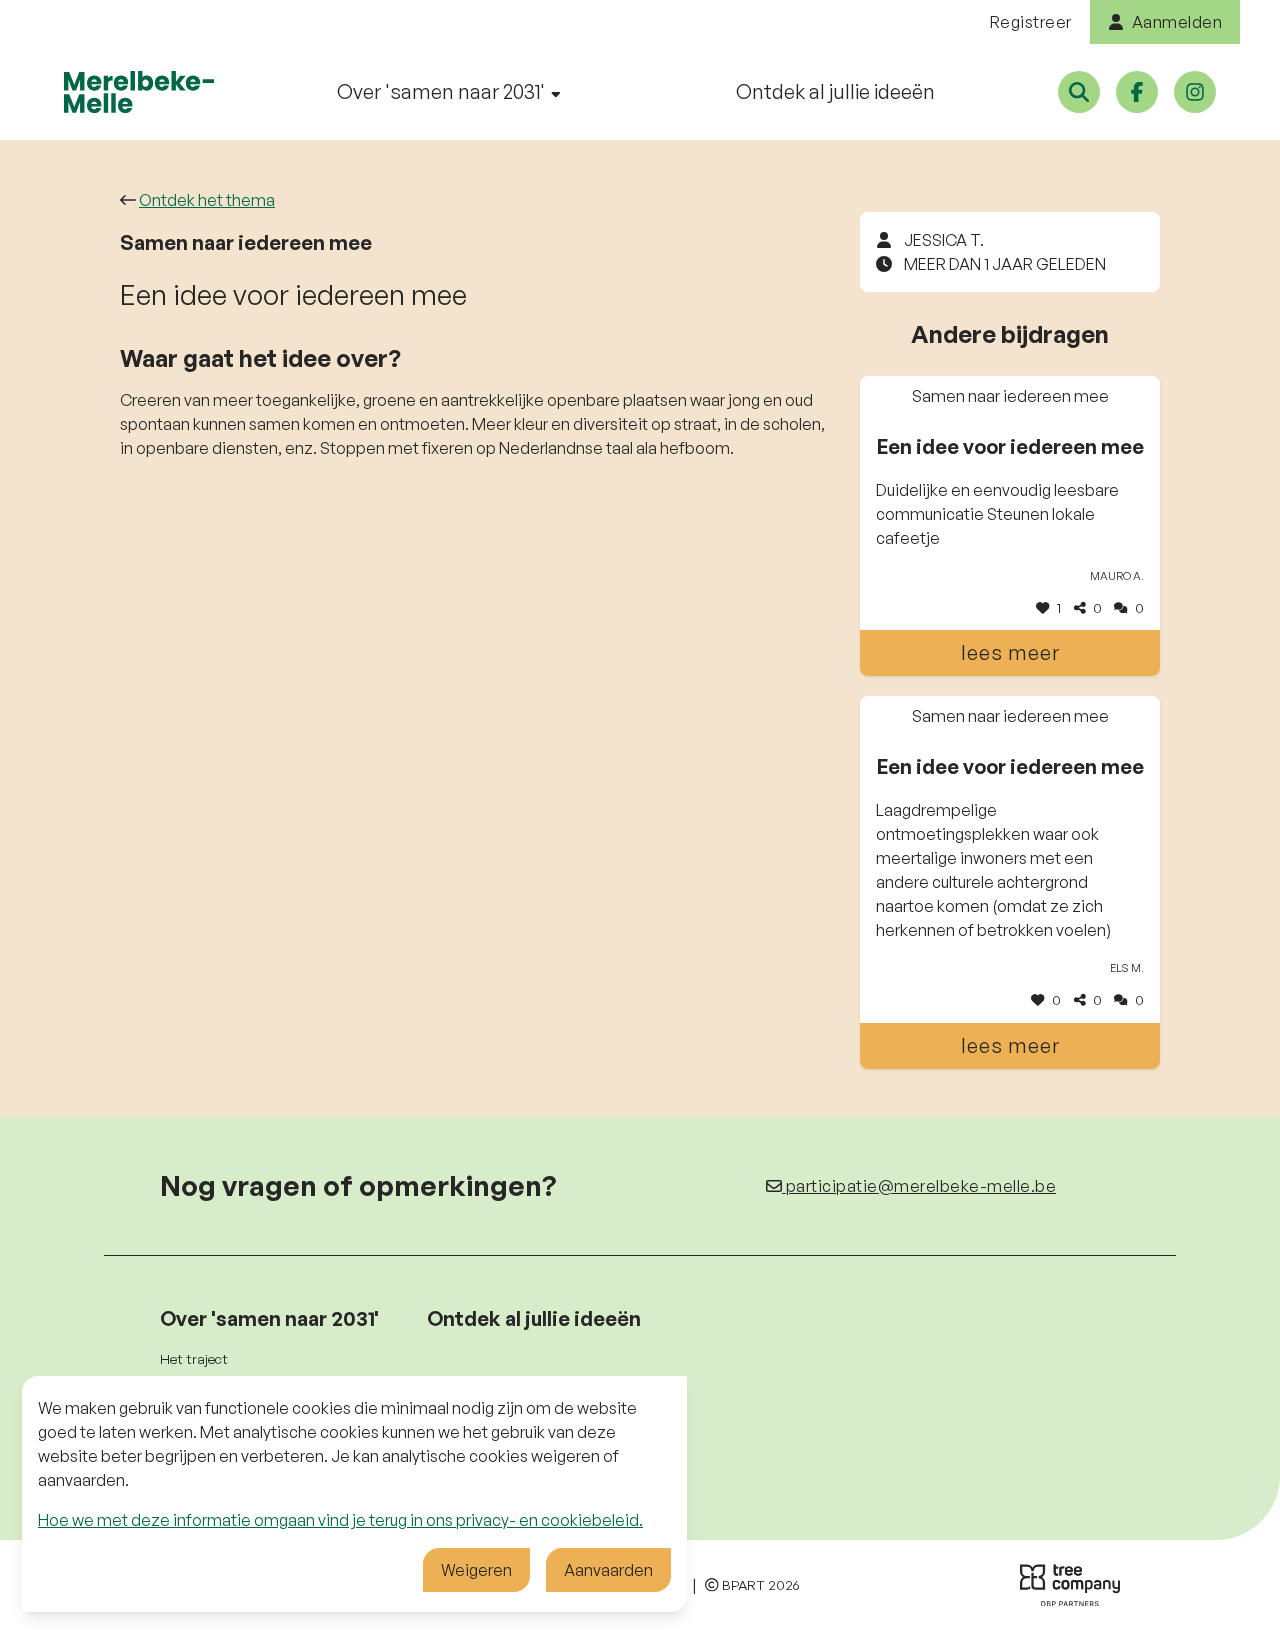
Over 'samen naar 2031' (443, 91)
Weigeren (476, 1570)
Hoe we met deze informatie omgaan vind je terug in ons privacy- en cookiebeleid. (340, 1520)
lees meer (1010, 652)
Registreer (1031, 22)
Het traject (194, 1358)
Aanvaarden (608, 1570)
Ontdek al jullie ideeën (835, 91)
